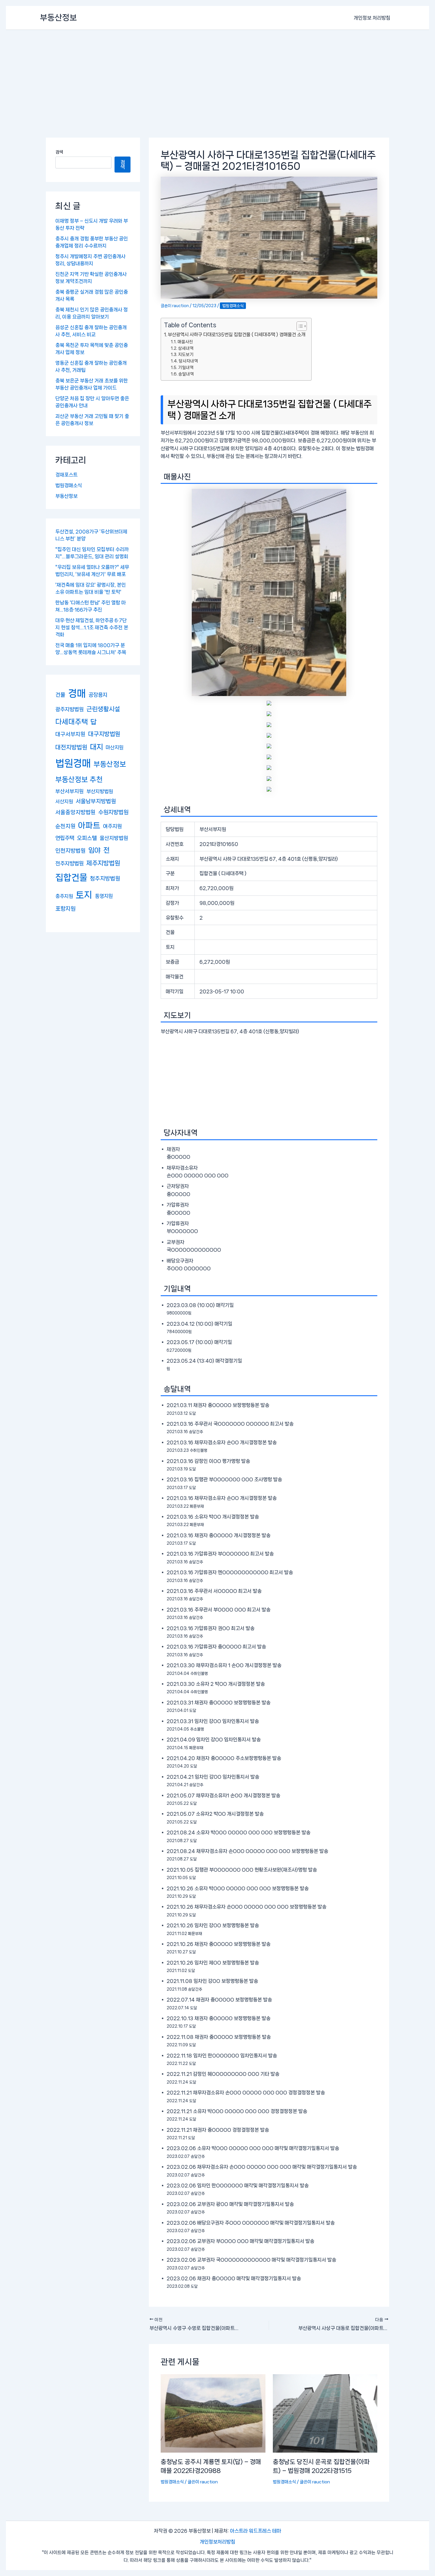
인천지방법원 (70, 851)
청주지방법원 (105, 879)
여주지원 (112, 826)
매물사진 (185, 342)
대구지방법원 (104, 734)
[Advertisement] (217, 74)
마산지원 (115, 747)
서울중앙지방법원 (75, 812)
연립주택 (65, 838)
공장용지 (98, 695)
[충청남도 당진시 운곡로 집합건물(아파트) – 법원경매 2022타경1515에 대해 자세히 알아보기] (325, 2413)
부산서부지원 (70, 791)
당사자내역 (188, 361)
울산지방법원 (114, 838)
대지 (96, 747)
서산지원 (64, 801)
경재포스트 (66, 475)
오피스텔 (87, 838)
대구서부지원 (70, 734)
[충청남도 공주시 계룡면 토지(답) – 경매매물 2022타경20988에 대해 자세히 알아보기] (213, 2413)
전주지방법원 (70, 863)
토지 (84, 895)
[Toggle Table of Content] (299, 326)
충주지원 (64, 896)
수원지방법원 (113, 812)
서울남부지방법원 (96, 801)
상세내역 (186, 348)
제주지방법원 (103, 863)
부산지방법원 (100, 791)
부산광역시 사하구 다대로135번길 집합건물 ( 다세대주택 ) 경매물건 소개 (237, 335)
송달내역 (186, 374)
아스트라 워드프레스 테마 (256, 2531)
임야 (94, 850)
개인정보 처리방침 (372, 18)
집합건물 (71, 877)
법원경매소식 (69, 485)
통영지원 (104, 896)
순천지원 (65, 826)
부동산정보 (58, 18)
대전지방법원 (71, 747)
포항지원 (65, 909)
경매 (77, 693)
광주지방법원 (70, 709)
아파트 (89, 825)
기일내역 (186, 367)
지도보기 (186, 354)
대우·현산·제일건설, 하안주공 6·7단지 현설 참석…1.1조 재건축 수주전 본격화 (92, 627)
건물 (60, 695)
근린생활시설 (103, 709)
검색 (59, 152)
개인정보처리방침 (217, 2542)
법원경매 (73, 763)
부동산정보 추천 (79, 779)
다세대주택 (72, 722)
